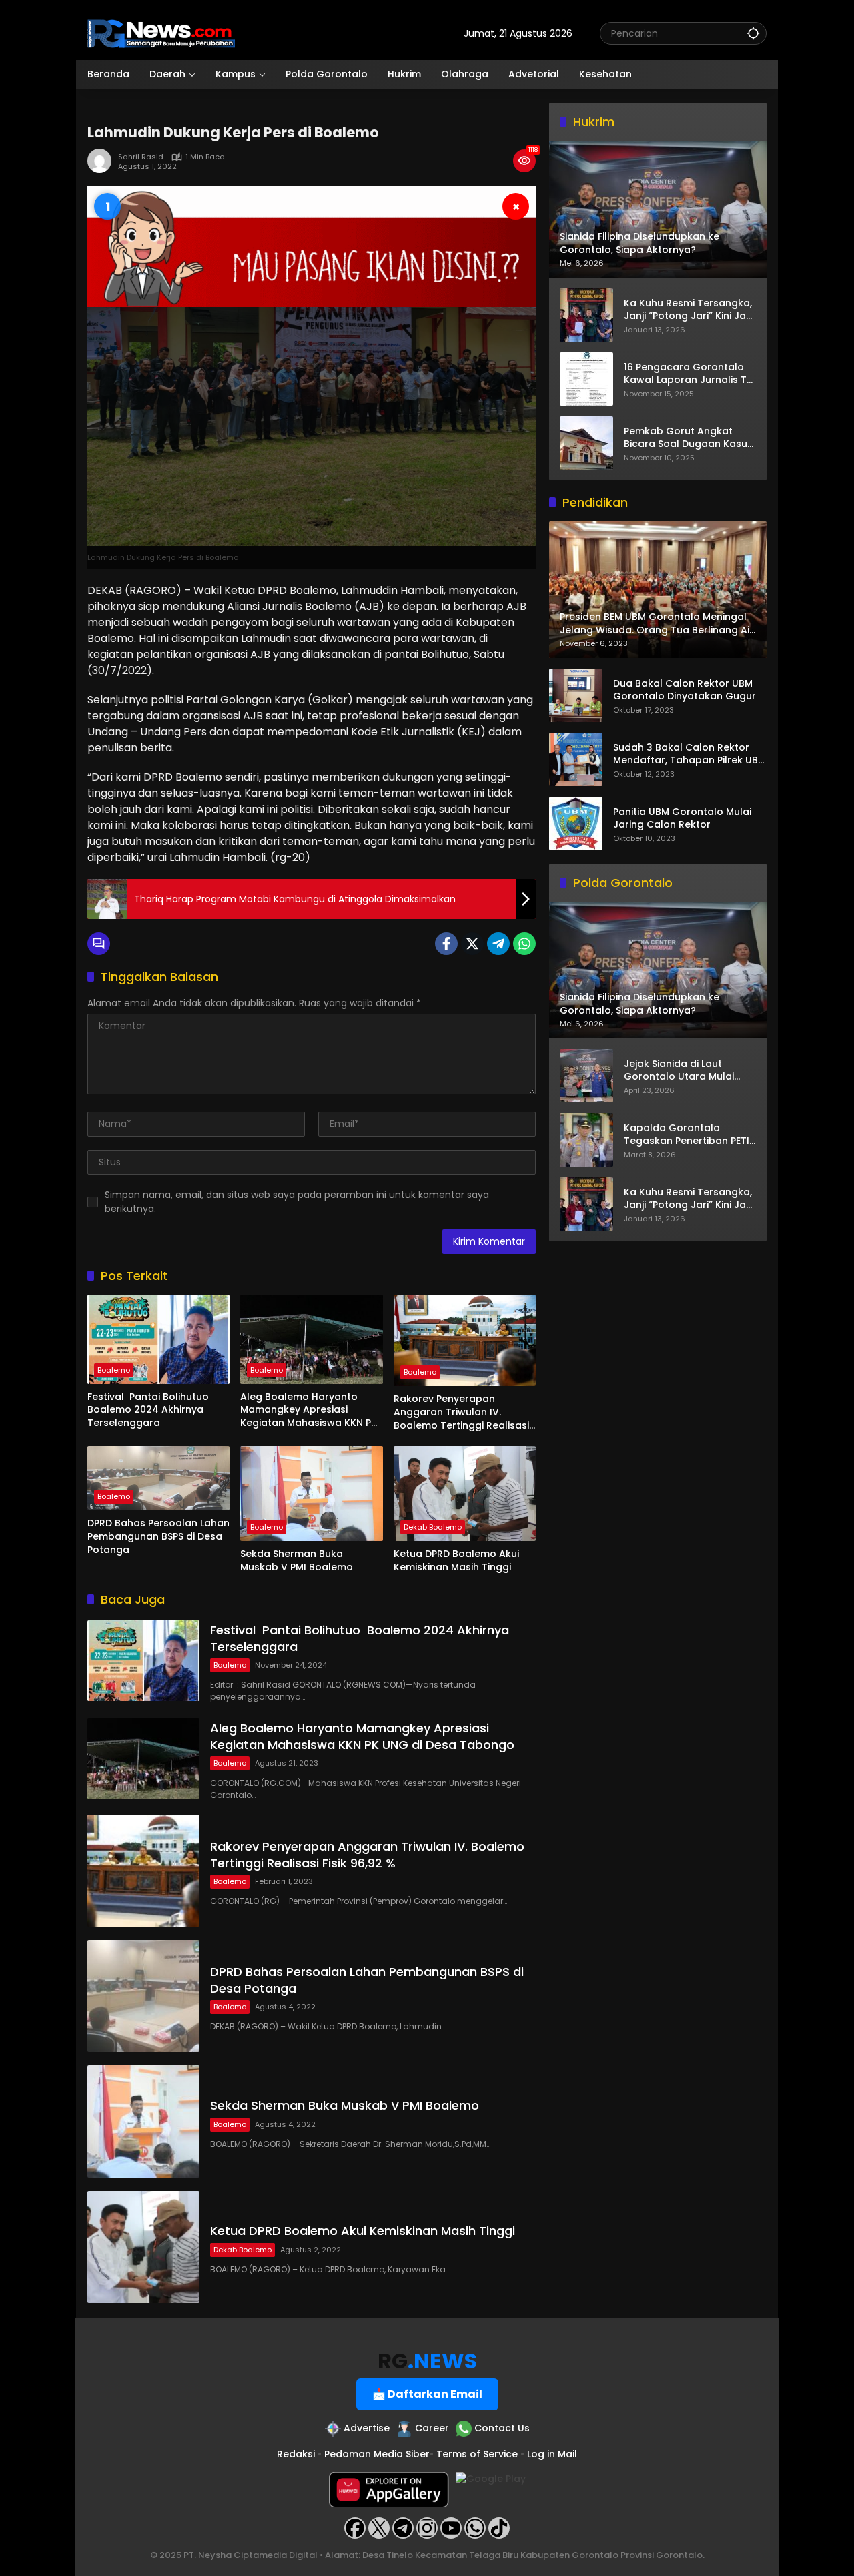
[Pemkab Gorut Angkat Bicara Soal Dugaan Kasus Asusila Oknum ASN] (586, 443)
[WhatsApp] (524, 944)
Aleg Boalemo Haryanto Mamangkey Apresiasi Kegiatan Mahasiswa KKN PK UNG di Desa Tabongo (309, 1410)
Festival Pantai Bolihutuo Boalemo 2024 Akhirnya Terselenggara (149, 1410)
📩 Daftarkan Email (427, 2394)
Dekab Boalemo (433, 1527)
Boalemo (114, 1370)
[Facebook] (446, 944)
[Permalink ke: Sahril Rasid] (103, 161)
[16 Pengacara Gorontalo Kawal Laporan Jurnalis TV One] (586, 379)
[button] (753, 33)
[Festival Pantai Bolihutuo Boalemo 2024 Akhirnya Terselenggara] (158, 1339)
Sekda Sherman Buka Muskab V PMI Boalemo (297, 1561)
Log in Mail (552, 2454)
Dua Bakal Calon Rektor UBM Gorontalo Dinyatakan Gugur (685, 690)
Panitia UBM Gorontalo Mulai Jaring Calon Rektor (682, 819)
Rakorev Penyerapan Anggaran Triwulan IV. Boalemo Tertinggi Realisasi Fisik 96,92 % (461, 1412)
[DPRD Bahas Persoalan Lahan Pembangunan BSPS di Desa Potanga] (158, 1478)
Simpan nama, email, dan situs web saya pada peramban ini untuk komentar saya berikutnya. (297, 1202)
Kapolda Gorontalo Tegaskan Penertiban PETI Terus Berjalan (687, 1135)
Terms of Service (477, 2454)
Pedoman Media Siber (377, 2454)
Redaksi (296, 2454)
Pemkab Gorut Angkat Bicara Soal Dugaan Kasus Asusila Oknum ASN (688, 437)
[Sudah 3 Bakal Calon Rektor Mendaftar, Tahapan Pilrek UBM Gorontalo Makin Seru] (576, 759)
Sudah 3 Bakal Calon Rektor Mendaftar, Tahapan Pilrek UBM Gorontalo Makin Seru (690, 754)
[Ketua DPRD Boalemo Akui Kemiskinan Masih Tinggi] (465, 1494)
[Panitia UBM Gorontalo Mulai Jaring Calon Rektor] (576, 824)
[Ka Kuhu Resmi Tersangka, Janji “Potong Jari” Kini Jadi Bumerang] (586, 315)
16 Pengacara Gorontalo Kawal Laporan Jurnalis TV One (689, 373)
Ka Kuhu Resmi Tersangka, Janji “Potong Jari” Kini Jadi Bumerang (689, 309)
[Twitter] (472, 944)
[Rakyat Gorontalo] (161, 33)
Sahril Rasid (141, 157)
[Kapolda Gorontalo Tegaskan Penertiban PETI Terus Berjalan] (586, 1140)
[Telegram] (498, 944)
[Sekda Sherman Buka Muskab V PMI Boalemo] (311, 1494)
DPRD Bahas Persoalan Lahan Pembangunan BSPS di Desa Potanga (158, 1536)
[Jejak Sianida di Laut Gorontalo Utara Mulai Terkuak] (586, 1076)
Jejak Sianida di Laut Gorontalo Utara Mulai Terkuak (679, 1071)
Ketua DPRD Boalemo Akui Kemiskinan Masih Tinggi (456, 1561)
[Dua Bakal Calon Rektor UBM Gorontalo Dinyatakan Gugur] (576, 695)
